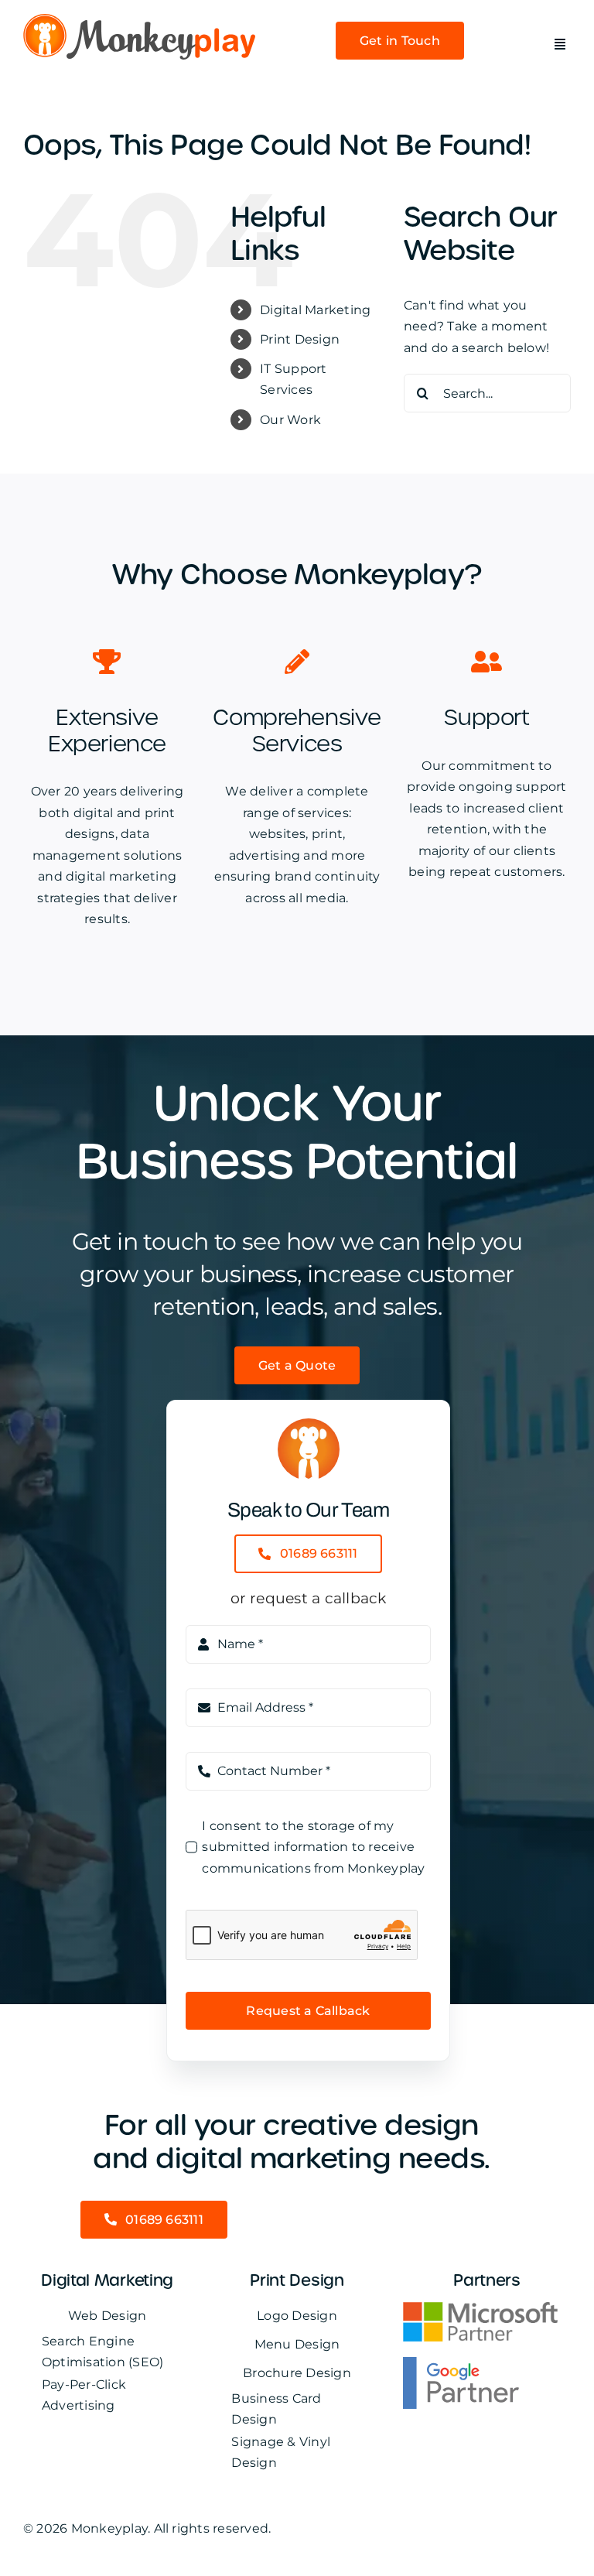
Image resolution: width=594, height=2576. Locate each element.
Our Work (290, 420)
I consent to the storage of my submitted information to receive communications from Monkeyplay (313, 1847)
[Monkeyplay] (139, 20)
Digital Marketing (315, 310)
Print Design (300, 339)
